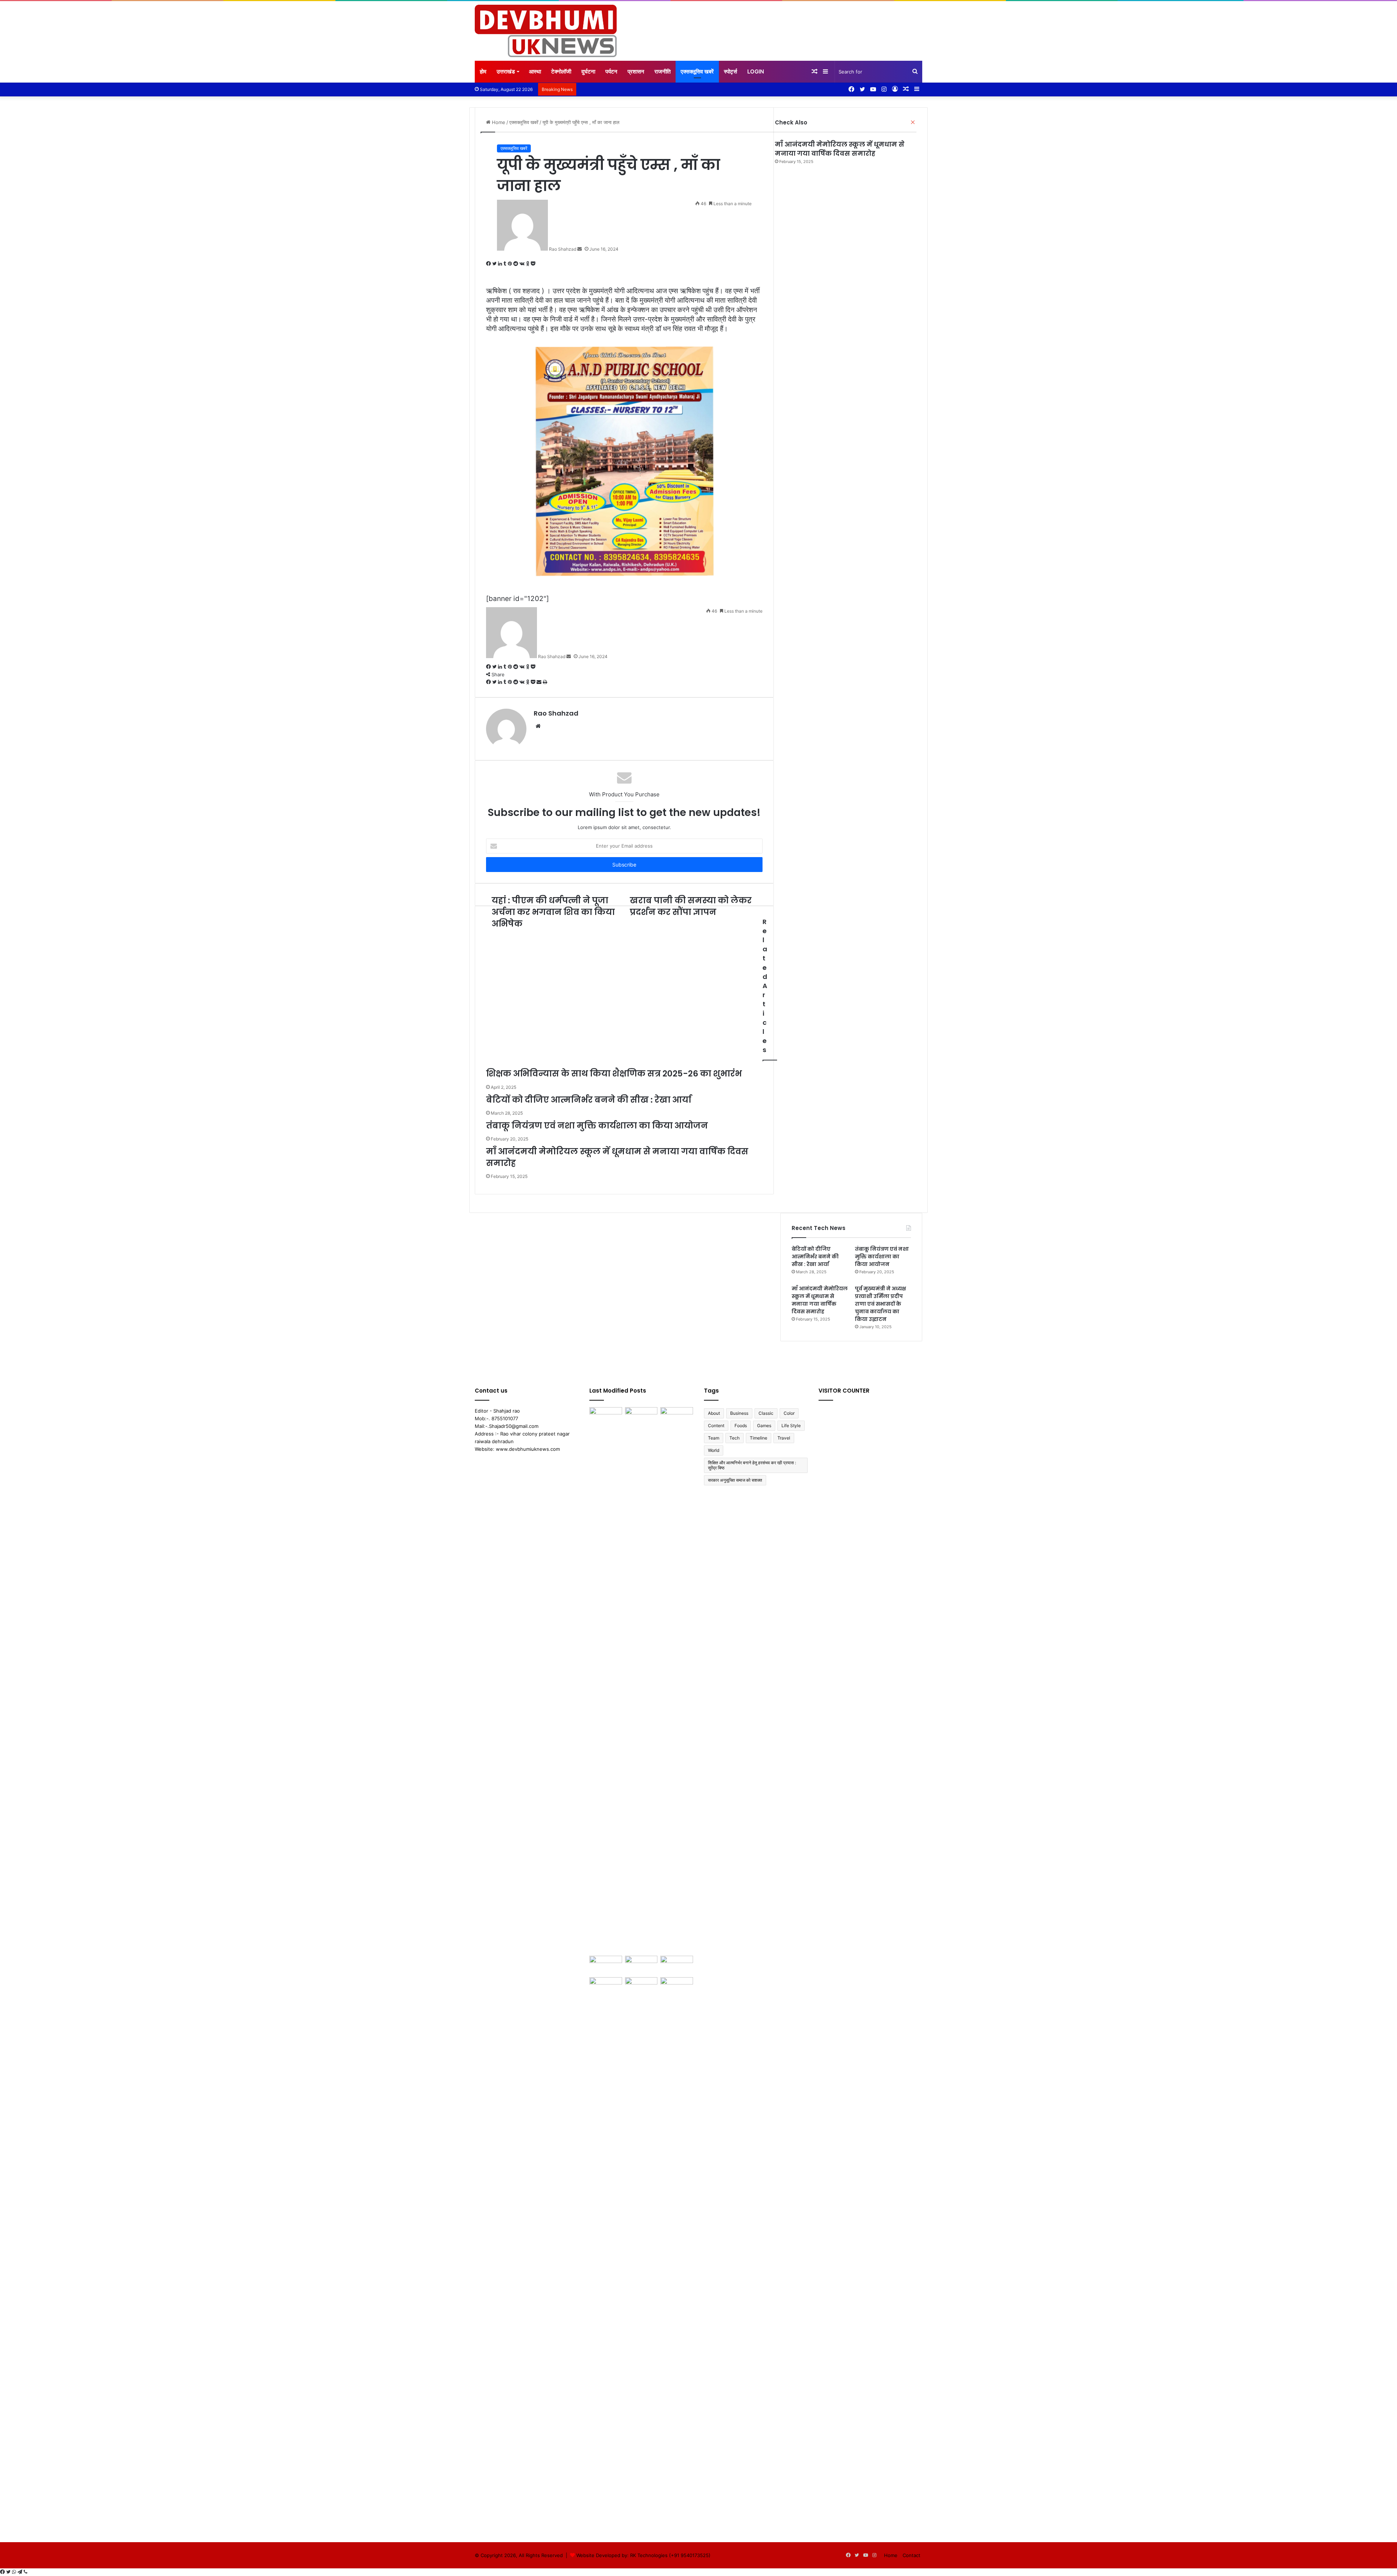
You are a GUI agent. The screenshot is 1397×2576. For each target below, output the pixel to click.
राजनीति (662, 71)
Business (739, 1413)
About (714, 1413)
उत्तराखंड (506, 71)
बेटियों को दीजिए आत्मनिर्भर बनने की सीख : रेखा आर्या (815, 1257)
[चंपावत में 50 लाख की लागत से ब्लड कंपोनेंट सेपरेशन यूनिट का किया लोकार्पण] (641, 1986)
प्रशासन (636, 71)
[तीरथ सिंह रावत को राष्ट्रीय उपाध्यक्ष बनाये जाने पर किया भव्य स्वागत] (677, 2250)
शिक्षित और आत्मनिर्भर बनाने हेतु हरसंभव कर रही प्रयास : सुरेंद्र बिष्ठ (752, 1465)
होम (483, 71)
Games (764, 1426)
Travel (784, 1438)
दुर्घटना (588, 71)
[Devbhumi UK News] (546, 31)
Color (789, 1413)
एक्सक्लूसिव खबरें (697, 71)
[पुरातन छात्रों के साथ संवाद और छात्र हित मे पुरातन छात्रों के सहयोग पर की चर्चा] (606, 1680)
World (714, 1450)
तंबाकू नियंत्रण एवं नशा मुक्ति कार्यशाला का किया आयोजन (882, 1257)
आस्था (535, 71)
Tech (735, 1438)
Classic (766, 1413)
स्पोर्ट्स (731, 71)
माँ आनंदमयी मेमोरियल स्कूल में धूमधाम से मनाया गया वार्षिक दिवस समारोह (840, 149)
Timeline (759, 1438)
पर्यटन (611, 71)
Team (714, 1438)
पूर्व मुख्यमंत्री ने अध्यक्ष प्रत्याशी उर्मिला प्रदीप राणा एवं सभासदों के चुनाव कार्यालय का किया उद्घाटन (880, 1304)
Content (716, 1426)
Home (891, 2555)
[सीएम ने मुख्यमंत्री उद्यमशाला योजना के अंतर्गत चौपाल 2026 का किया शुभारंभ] (606, 1965)
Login (756, 71)
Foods (741, 1426)
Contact (912, 2555)
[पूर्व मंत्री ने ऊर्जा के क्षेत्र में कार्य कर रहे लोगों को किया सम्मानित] (606, 2250)
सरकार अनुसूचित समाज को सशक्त (735, 1480)
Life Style (791, 1426)
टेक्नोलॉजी (561, 71)
